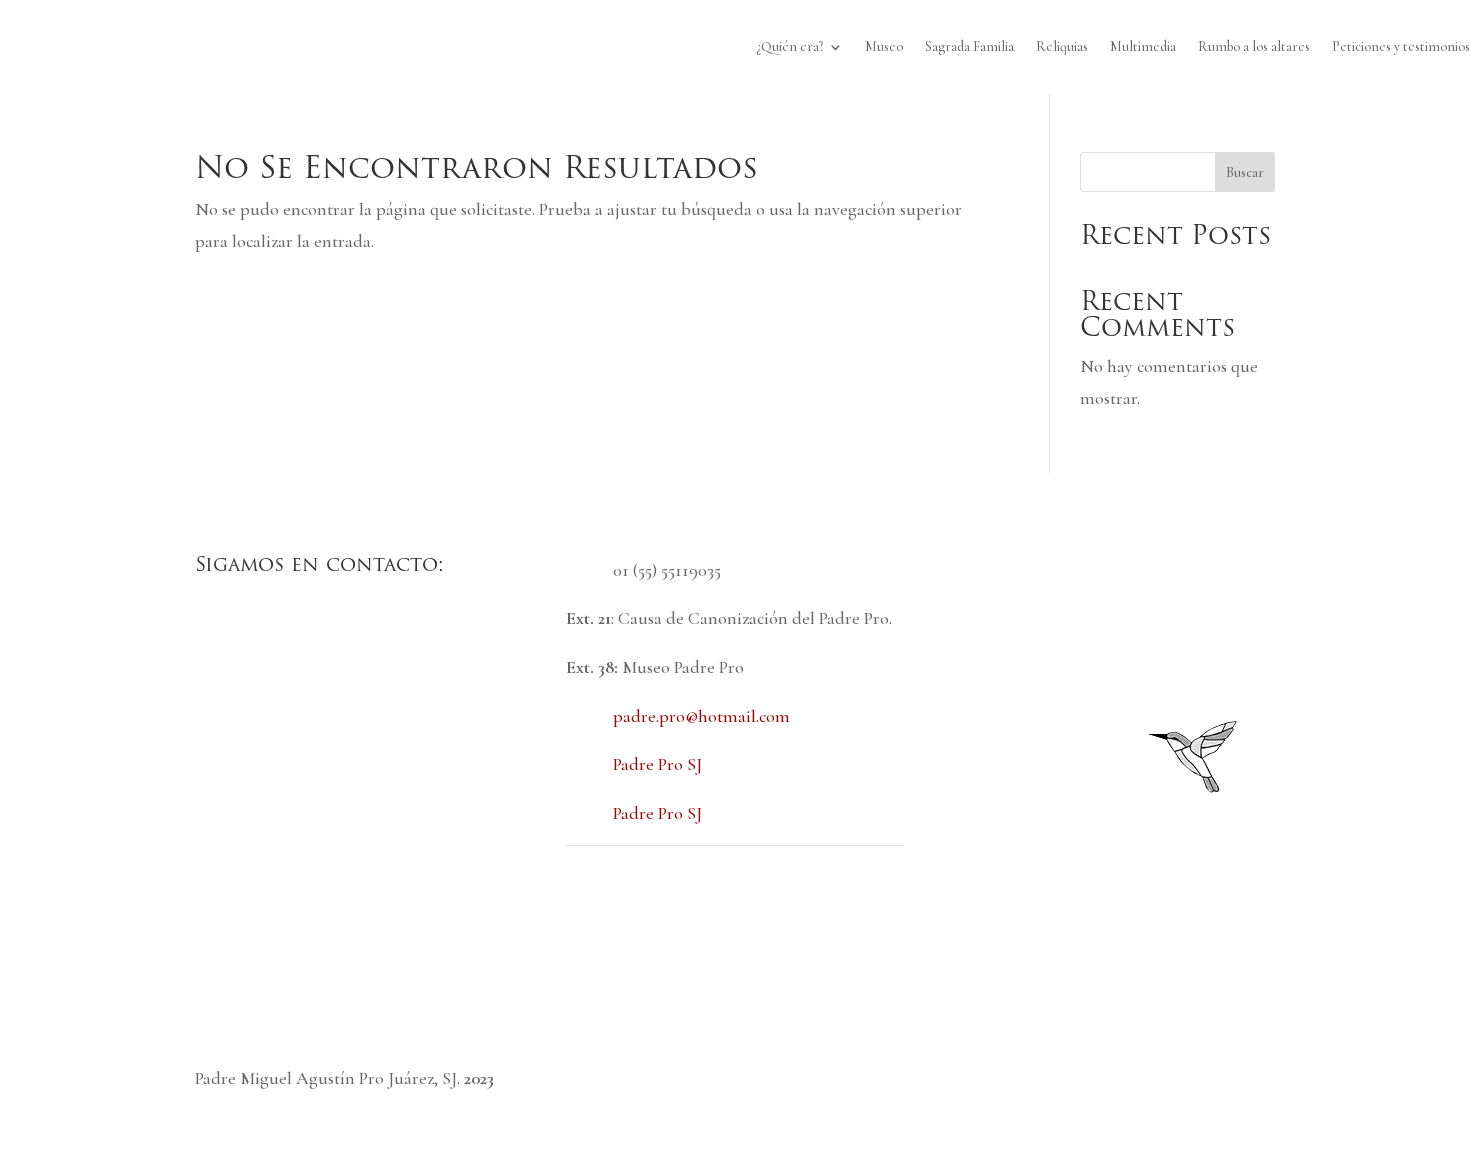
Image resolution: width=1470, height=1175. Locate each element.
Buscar (1245, 172)
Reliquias (1062, 46)
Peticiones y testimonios (1401, 46)
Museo (884, 46)
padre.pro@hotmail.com (701, 716)
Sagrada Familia (969, 46)
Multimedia (1143, 46)
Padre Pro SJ (657, 764)
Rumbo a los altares (1254, 46)
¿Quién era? (789, 46)
